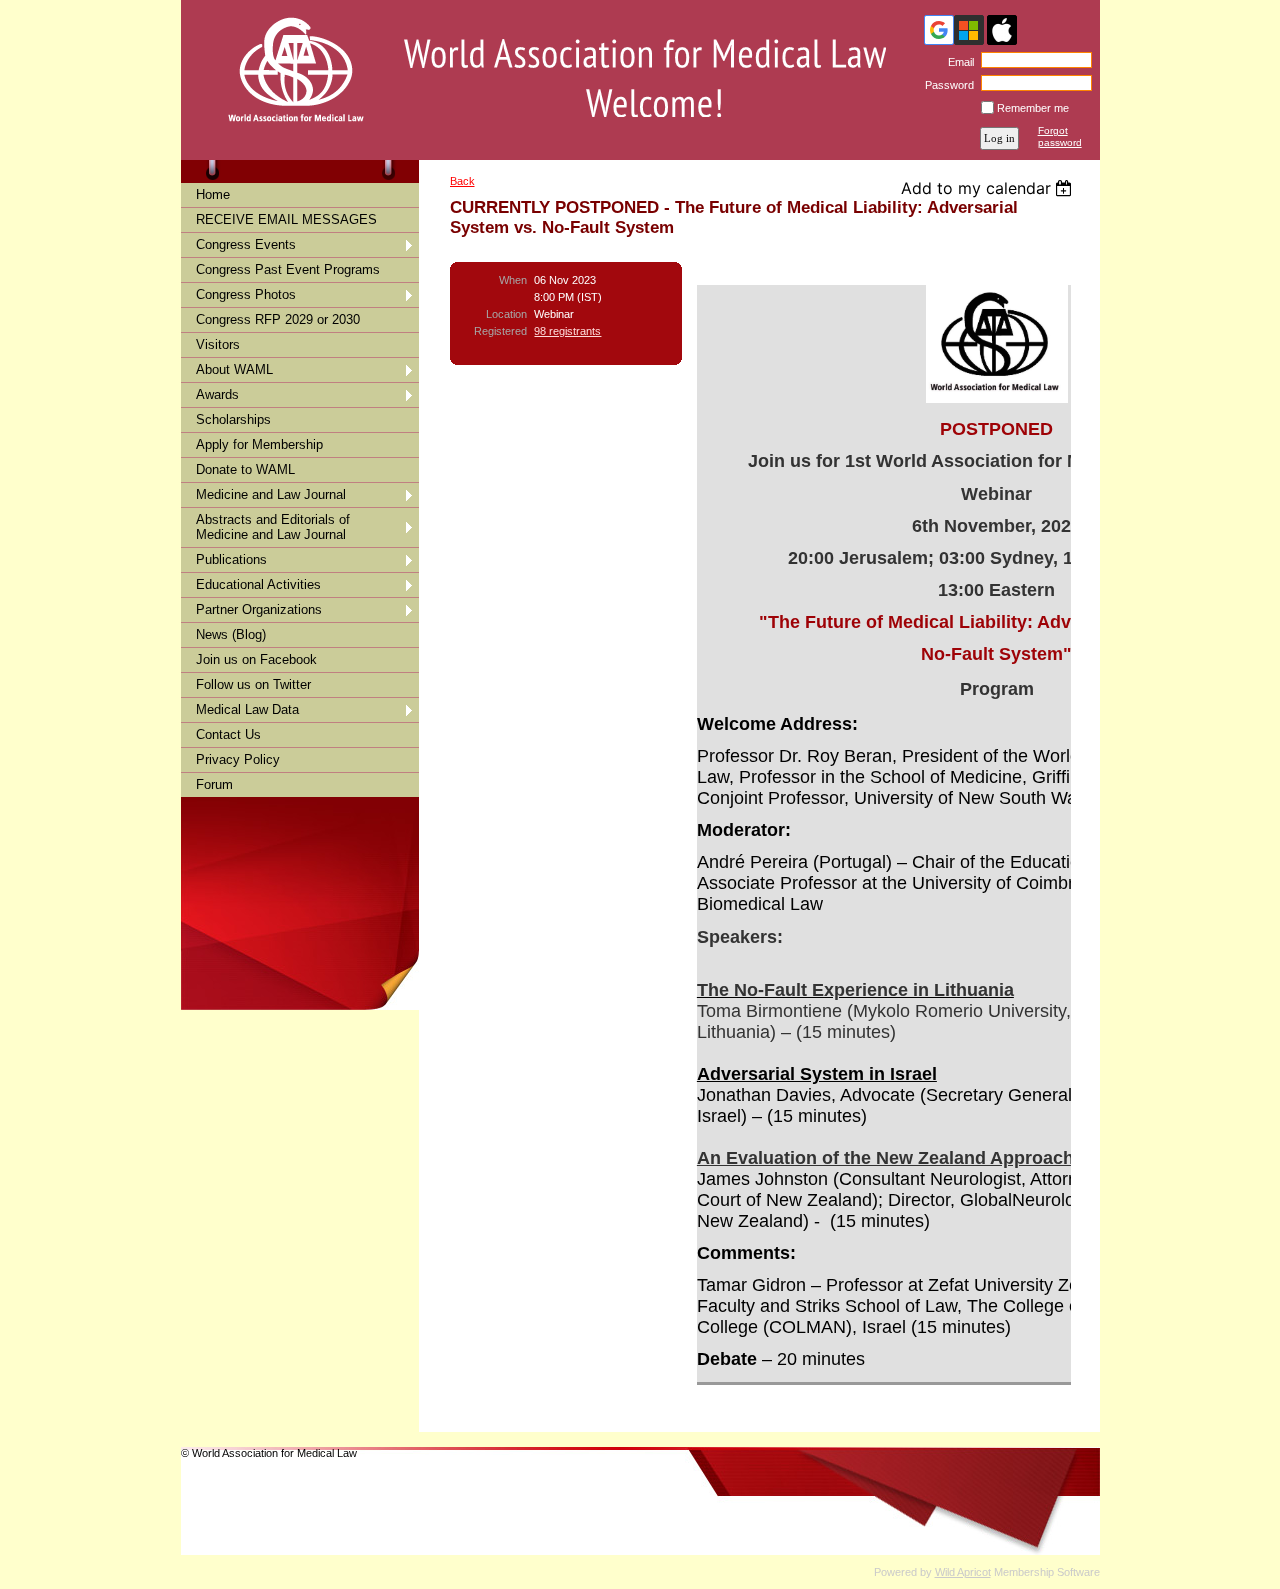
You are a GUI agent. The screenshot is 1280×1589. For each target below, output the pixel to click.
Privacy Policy (238, 759)
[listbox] (989, 188)
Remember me (1033, 108)
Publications (231, 559)
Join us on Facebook (256, 659)
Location (506, 314)
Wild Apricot (963, 1572)
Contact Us (228, 734)
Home (213, 194)
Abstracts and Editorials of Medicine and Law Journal (273, 527)
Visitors (218, 344)
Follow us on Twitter (253, 684)
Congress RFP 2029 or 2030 (278, 319)
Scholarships (233, 419)
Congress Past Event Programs (288, 269)
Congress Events (246, 244)
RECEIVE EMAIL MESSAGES (286, 219)
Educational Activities (258, 584)
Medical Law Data (247, 709)
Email (957, 62)
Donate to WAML (245, 469)
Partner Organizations (259, 609)
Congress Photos (246, 294)
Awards (217, 394)
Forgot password (1060, 136)
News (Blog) (231, 634)
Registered (500, 331)
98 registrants (567, 331)
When (513, 280)
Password (946, 85)
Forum (214, 784)
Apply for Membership (259, 444)
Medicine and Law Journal (271, 494)
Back (462, 181)
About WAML (234, 369)
